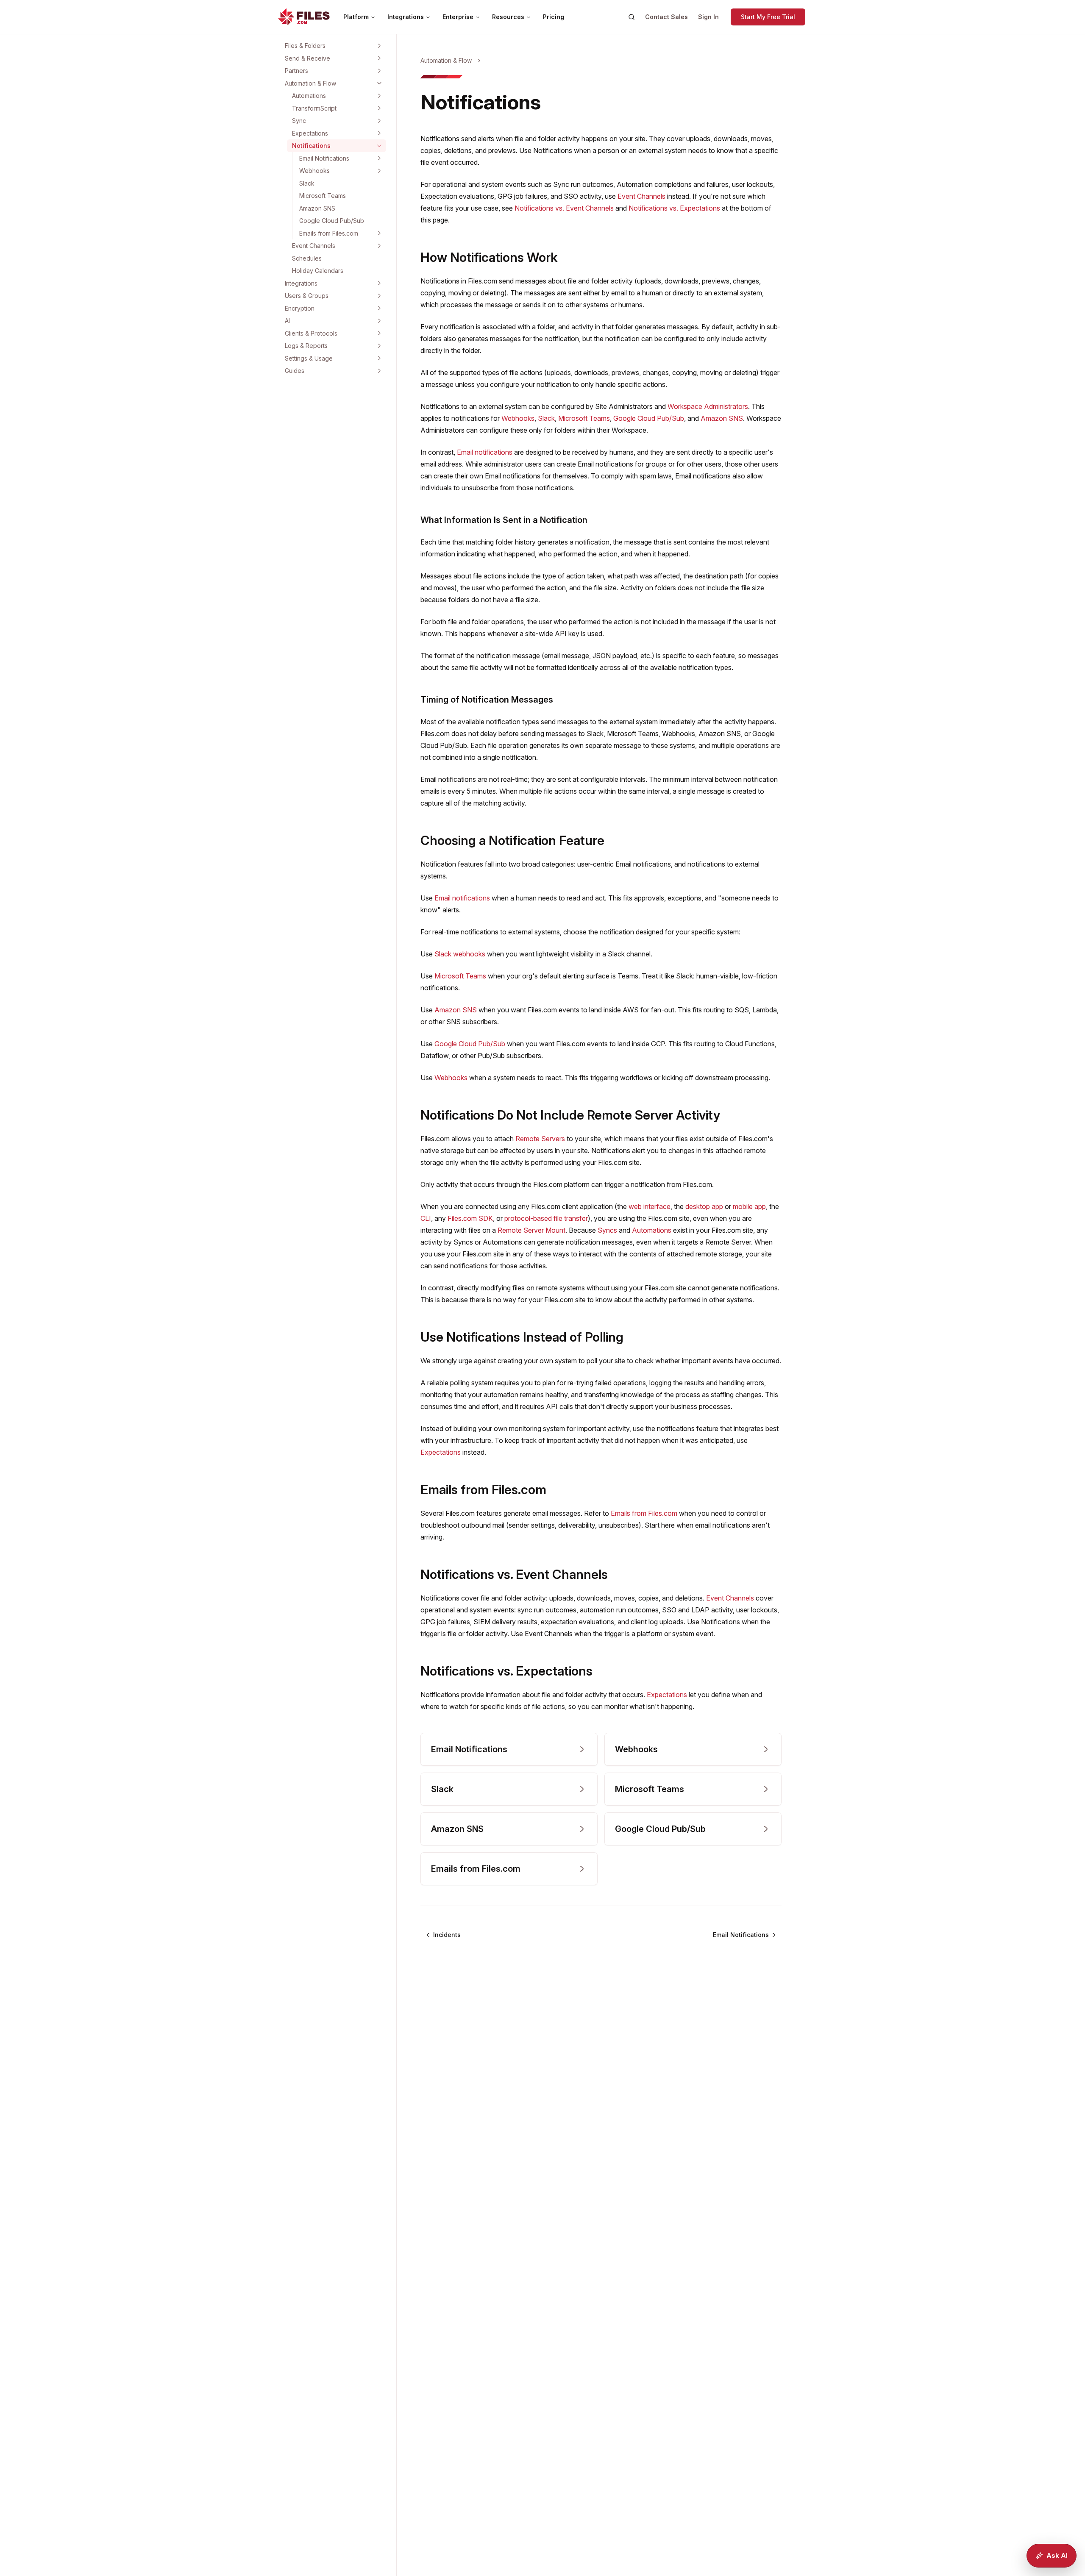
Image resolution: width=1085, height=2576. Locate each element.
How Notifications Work (489, 257)
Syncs (607, 1230)
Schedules (307, 258)
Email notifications (485, 452)
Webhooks (314, 171)
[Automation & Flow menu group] (379, 83)
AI (287, 321)
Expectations (310, 133)
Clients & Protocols (311, 333)
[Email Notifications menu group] (379, 158)
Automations (309, 96)
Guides (295, 371)
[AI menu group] (379, 321)
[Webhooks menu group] (379, 171)
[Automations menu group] (379, 96)
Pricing (554, 17)
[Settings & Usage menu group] (379, 358)
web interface (650, 1206)
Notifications (311, 146)
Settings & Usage (309, 358)
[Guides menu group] (379, 371)
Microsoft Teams (323, 196)
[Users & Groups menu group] (379, 296)
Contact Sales (666, 17)
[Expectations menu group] (379, 133)
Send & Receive (307, 58)
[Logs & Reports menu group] (379, 346)
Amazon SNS (317, 208)
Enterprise (458, 17)
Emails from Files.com (329, 233)
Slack (307, 183)
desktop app (704, 1206)
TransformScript (314, 108)
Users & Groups (307, 296)
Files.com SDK (470, 1218)
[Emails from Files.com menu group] (379, 233)
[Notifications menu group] (379, 146)
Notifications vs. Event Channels (564, 208)
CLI (426, 1218)
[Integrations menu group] (379, 283)
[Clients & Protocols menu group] (379, 333)
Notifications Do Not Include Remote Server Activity (570, 1115)
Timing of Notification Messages (487, 700)
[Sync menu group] (379, 121)
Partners (296, 71)
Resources (508, 17)
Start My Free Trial (768, 17)
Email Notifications (324, 158)
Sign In (708, 17)
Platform (356, 17)
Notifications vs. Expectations (674, 208)
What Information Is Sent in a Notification (504, 520)
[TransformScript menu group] (379, 108)
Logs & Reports (306, 346)
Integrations (406, 17)
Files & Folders (305, 46)
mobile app (749, 1206)
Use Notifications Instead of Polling (522, 1337)
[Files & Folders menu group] (379, 46)
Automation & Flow (310, 83)
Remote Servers (540, 1139)
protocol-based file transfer (546, 1218)
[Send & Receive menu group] (379, 58)
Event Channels (314, 246)
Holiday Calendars (318, 271)
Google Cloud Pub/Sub (332, 221)
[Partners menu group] (379, 71)
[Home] (304, 17)
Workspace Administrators (708, 406)
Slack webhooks (460, 954)
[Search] (632, 17)
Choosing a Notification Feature (512, 840)
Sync (299, 121)
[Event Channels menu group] (379, 246)
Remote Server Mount (531, 1230)
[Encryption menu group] (379, 308)
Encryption (300, 308)
